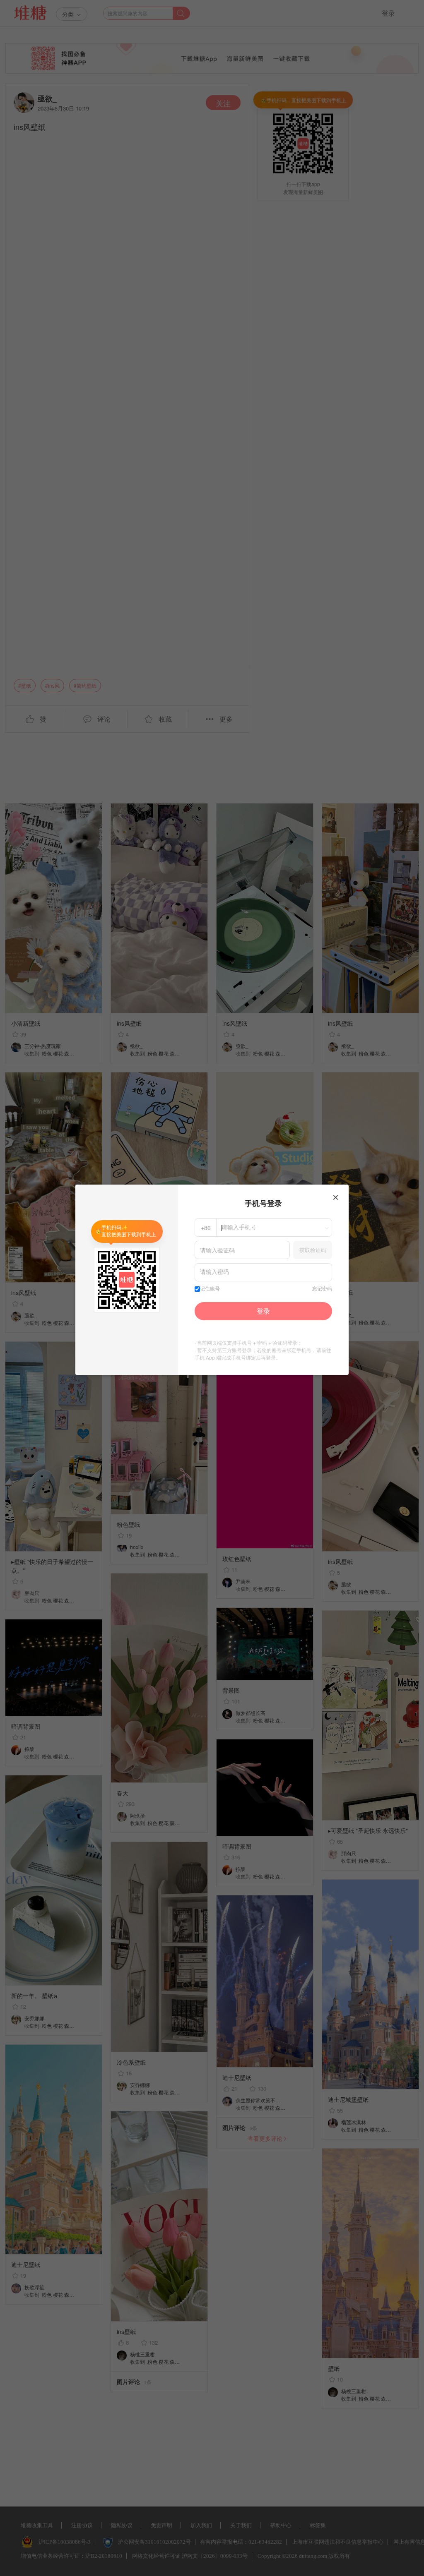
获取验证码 (313, 1250)
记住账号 (210, 1289)
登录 (263, 1311)
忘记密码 (322, 1289)
